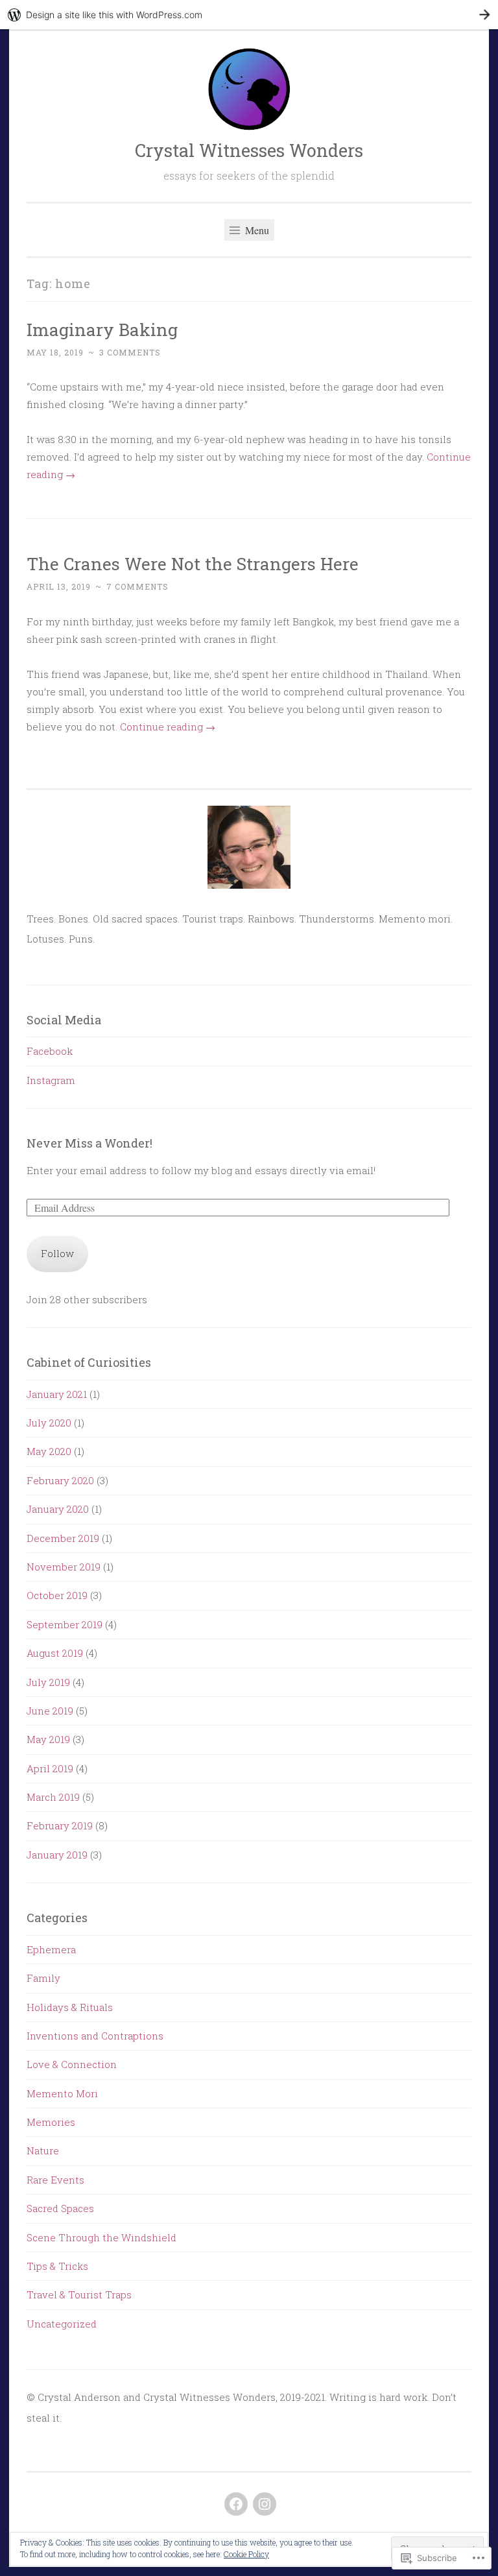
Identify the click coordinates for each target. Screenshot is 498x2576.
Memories (51, 2122)
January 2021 (57, 1394)
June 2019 (50, 1711)
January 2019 (57, 1855)
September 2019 (65, 1624)
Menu (256, 230)
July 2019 (48, 1682)
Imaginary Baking (102, 329)
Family (43, 1978)
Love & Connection (72, 2064)
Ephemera (51, 1949)
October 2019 (57, 1595)
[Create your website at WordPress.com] (249, 15)
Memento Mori (62, 2093)
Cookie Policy (246, 2554)
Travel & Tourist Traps (79, 2294)
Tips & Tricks (57, 2266)
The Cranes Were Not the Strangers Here (193, 563)
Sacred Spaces (60, 2208)
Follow (57, 1253)
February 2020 (60, 1480)
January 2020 (58, 1509)
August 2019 (55, 1653)
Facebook (50, 1051)
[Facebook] (236, 2504)
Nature (43, 2150)
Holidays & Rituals (70, 2007)
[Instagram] (265, 2504)
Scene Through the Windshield (101, 2237)
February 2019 (60, 1825)
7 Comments (137, 586)
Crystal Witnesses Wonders (249, 150)
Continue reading (168, 727)
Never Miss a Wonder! (89, 1143)
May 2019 (48, 1739)
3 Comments (130, 352)
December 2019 (63, 1538)
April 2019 (50, 1768)
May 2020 (49, 1451)
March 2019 (53, 1797)
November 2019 (64, 1567)
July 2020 (49, 1423)
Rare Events (55, 2180)
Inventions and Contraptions (95, 2036)
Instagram (51, 1080)
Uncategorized (62, 2324)
